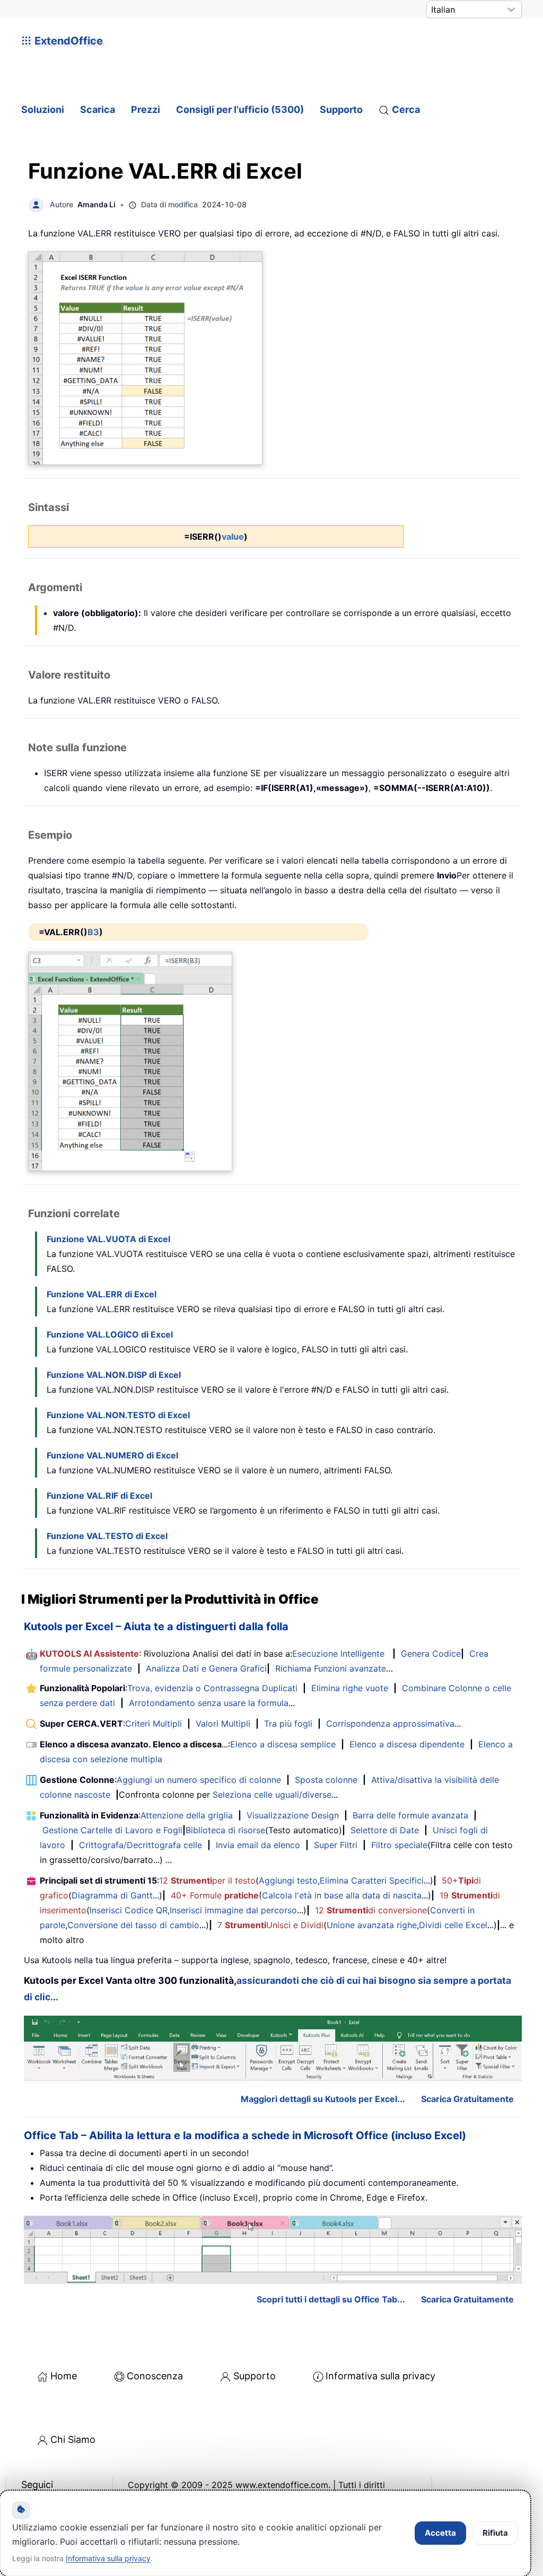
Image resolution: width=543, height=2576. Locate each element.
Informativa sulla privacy (380, 2376)
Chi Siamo (73, 2439)
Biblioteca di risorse (225, 1830)
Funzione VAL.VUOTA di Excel (108, 1239)
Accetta (440, 2533)
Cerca (406, 109)
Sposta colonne (326, 1780)
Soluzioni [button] (43, 109)
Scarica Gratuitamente (467, 2099)
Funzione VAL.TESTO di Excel (107, 1536)
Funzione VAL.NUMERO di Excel (112, 1455)
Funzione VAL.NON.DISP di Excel (114, 1375)
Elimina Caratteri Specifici (372, 1880)
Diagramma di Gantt (112, 1895)
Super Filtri (336, 1845)
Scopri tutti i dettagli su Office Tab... (331, 2299)
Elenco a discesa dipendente (407, 1744)
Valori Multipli (223, 1724)
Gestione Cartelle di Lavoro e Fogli (112, 1830)
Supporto (341, 109)
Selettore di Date (385, 1830)
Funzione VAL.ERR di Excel (102, 1294)
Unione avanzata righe (372, 1925)
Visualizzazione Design (293, 1815)
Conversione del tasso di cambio (133, 1925)
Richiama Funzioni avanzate (331, 1668)
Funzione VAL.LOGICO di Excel (110, 1334)
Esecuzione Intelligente (338, 1654)
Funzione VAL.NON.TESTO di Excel (118, 1415)
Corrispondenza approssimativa (390, 1724)
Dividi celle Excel (453, 1925)
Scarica (98, 109)
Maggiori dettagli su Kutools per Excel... (323, 2099)
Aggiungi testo (288, 1880)
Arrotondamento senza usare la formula (209, 1703)
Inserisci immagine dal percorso (233, 1910)
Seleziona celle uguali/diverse (272, 1795)
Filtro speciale (399, 1845)
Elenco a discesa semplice (283, 1744)
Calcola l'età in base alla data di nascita (342, 1895)
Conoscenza (155, 2376)
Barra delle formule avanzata (410, 1815)
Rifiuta (495, 2533)
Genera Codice (431, 1654)
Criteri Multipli (154, 1724)
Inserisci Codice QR (129, 1910)
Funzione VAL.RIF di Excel (99, 1496)
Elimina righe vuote (350, 1688)
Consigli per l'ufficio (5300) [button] (240, 109)
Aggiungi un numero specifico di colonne (199, 1780)
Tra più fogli (288, 1724)
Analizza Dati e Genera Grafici (206, 1668)
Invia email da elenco (258, 1845)
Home (64, 2376)
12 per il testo (207, 1880)
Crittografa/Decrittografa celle (141, 1845)
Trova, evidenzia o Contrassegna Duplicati (212, 1688)
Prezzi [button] (146, 109)
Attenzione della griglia (187, 1815)
